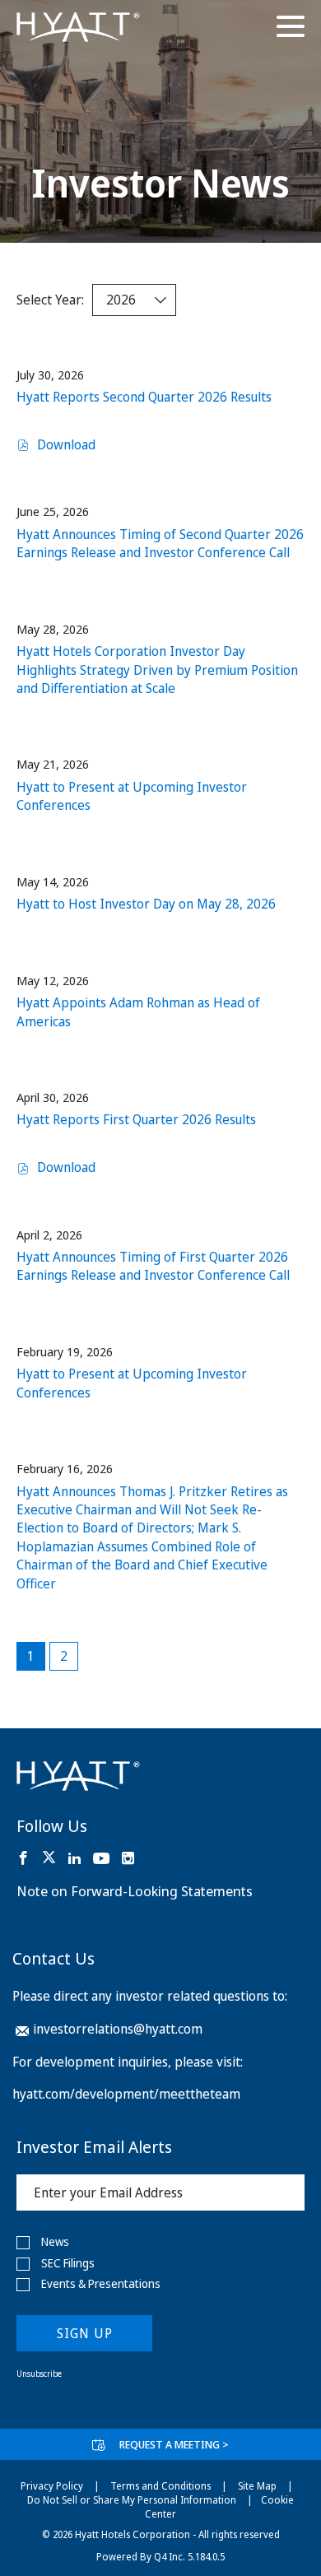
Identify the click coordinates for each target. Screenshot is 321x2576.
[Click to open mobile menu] (291, 29)
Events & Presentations (101, 2284)
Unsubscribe (39, 2374)
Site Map (257, 2486)
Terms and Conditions (160, 2486)
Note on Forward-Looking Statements (135, 1891)
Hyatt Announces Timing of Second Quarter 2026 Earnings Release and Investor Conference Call (160, 543)
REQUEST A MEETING (174, 2444)
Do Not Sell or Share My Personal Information (132, 2500)
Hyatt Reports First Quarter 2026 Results (136, 1119)
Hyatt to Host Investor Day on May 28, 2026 (146, 904)
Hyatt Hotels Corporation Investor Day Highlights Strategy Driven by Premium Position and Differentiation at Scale (157, 670)
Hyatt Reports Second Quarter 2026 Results (144, 397)
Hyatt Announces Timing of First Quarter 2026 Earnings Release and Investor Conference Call (153, 1266)
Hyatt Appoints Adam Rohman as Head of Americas (138, 1011)
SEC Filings (68, 2263)
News (55, 2242)
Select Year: (50, 300)
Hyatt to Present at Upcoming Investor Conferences (132, 796)
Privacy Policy (52, 2486)
